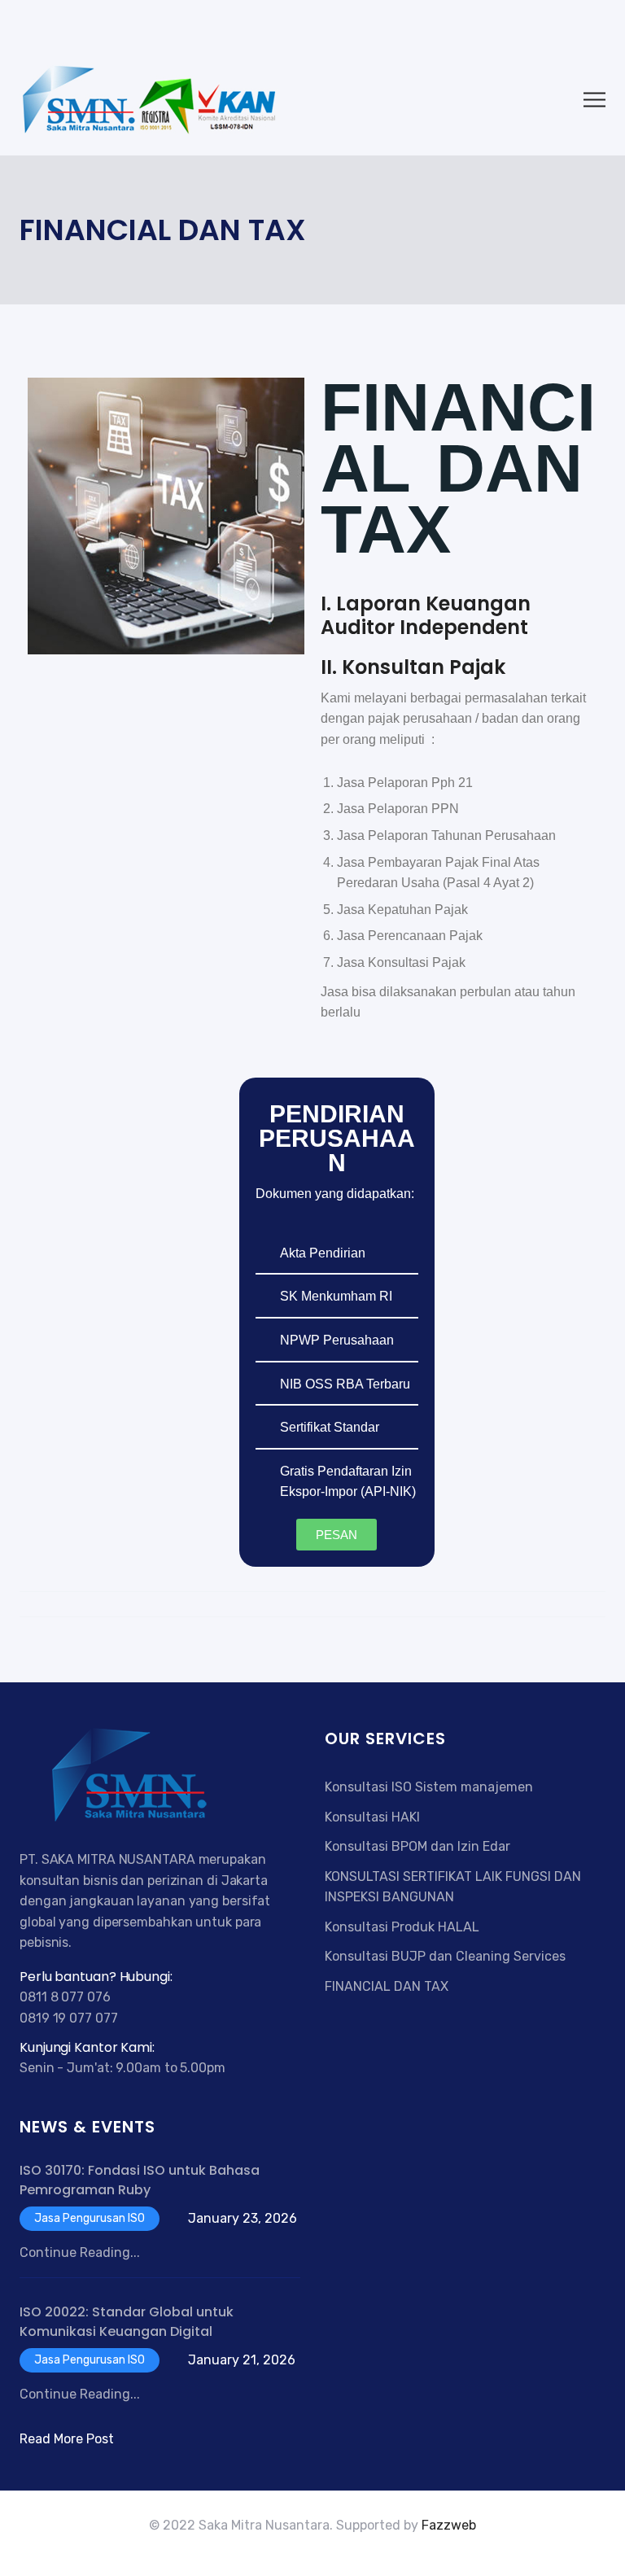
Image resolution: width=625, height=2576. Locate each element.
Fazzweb (449, 2525)
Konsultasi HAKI (372, 1817)
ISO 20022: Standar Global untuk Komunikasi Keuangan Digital (127, 2322)
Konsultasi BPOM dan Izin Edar (417, 1846)
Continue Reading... (80, 2252)
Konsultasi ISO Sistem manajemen (429, 1787)
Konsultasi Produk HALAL (402, 1927)
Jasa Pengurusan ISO (90, 2218)
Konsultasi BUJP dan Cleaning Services (445, 1956)
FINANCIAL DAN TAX (387, 1986)
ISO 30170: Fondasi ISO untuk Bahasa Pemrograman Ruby (140, 2180)
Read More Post (67, 2439)
